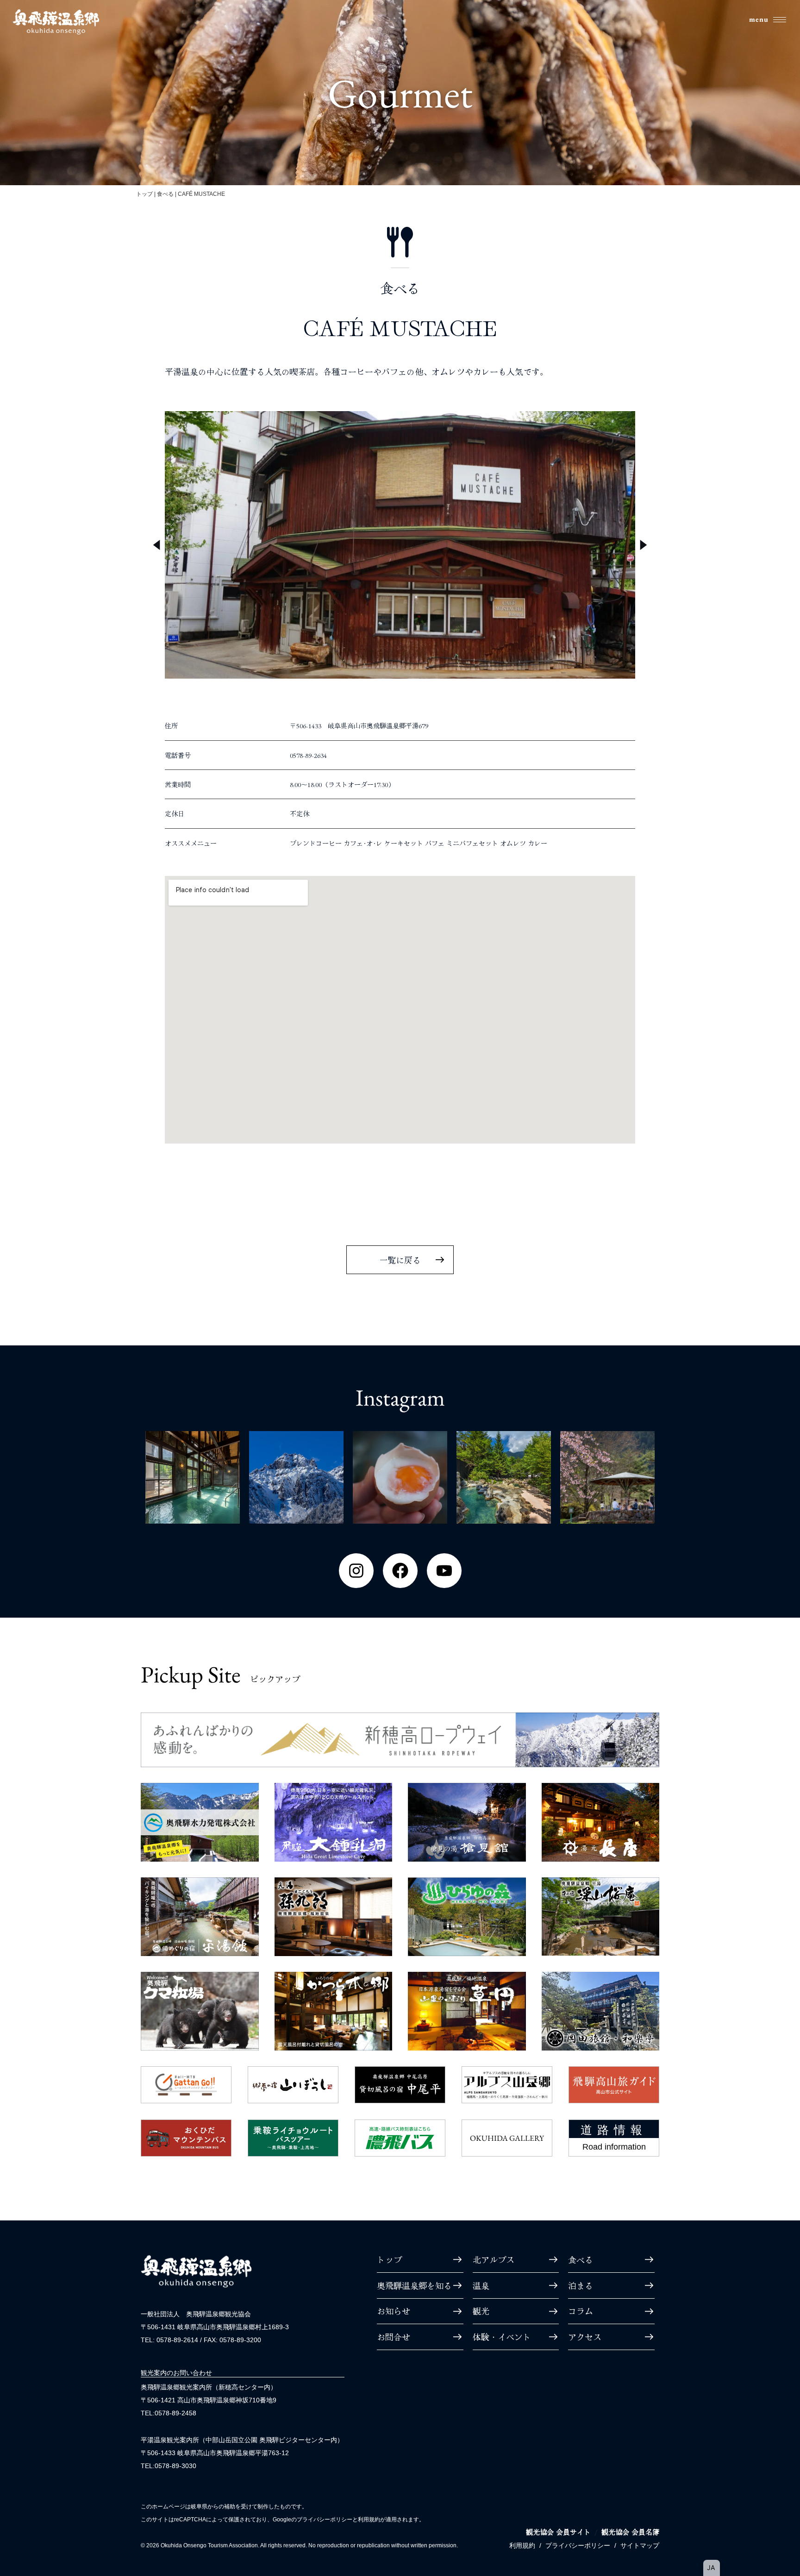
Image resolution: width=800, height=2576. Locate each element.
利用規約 (522, 2545)
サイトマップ (640, 2545)
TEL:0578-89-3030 (169, 2466)
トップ (144, 194)
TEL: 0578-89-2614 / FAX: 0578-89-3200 (201, 2340)
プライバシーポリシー (578, 2545)
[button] (156, 545)
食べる (165, 194)
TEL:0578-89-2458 (169, 2413)
